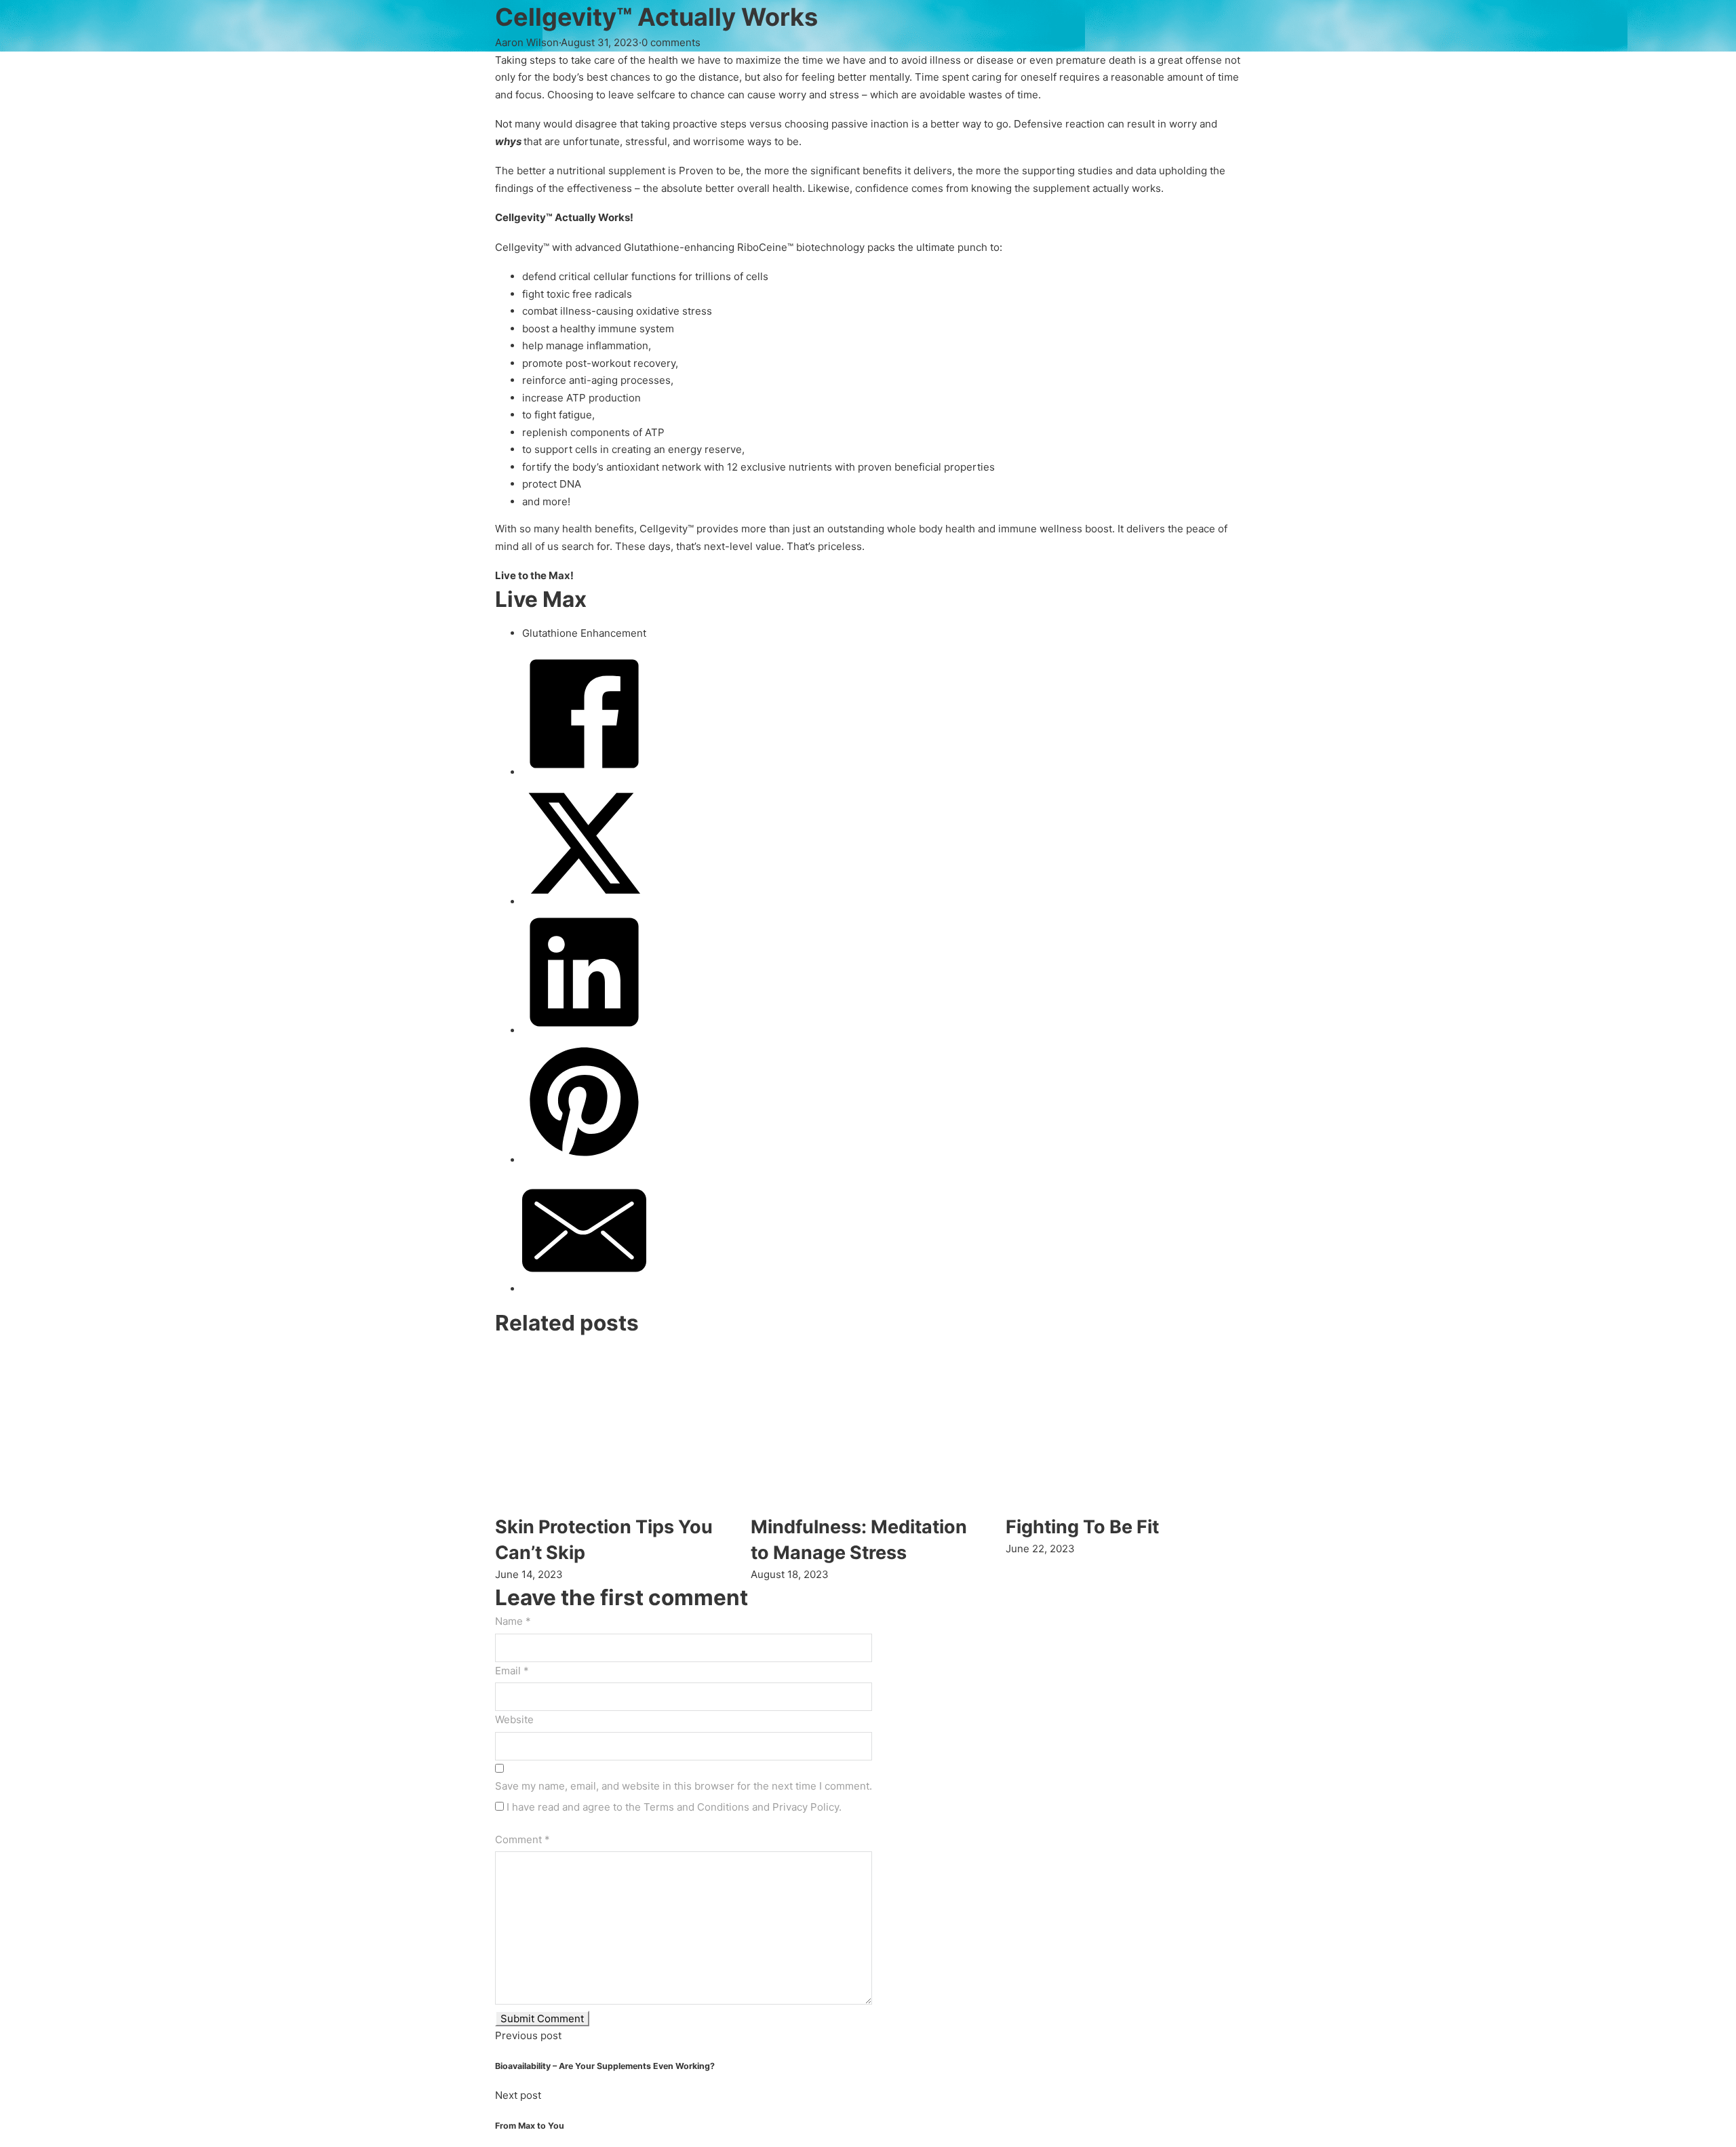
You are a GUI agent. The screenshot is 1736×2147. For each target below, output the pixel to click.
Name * (513, 1621)
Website (514, 1719)
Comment (522, 1839)
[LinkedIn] (584, 1030)
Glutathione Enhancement (584, 633)
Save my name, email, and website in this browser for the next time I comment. (684, 1786)
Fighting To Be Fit (1082, 1527)
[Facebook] (584, 772)
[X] (584, 902)
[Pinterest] (584, 1160)
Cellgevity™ (667, 529)
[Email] (584, 1289)
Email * (512, 1671)
